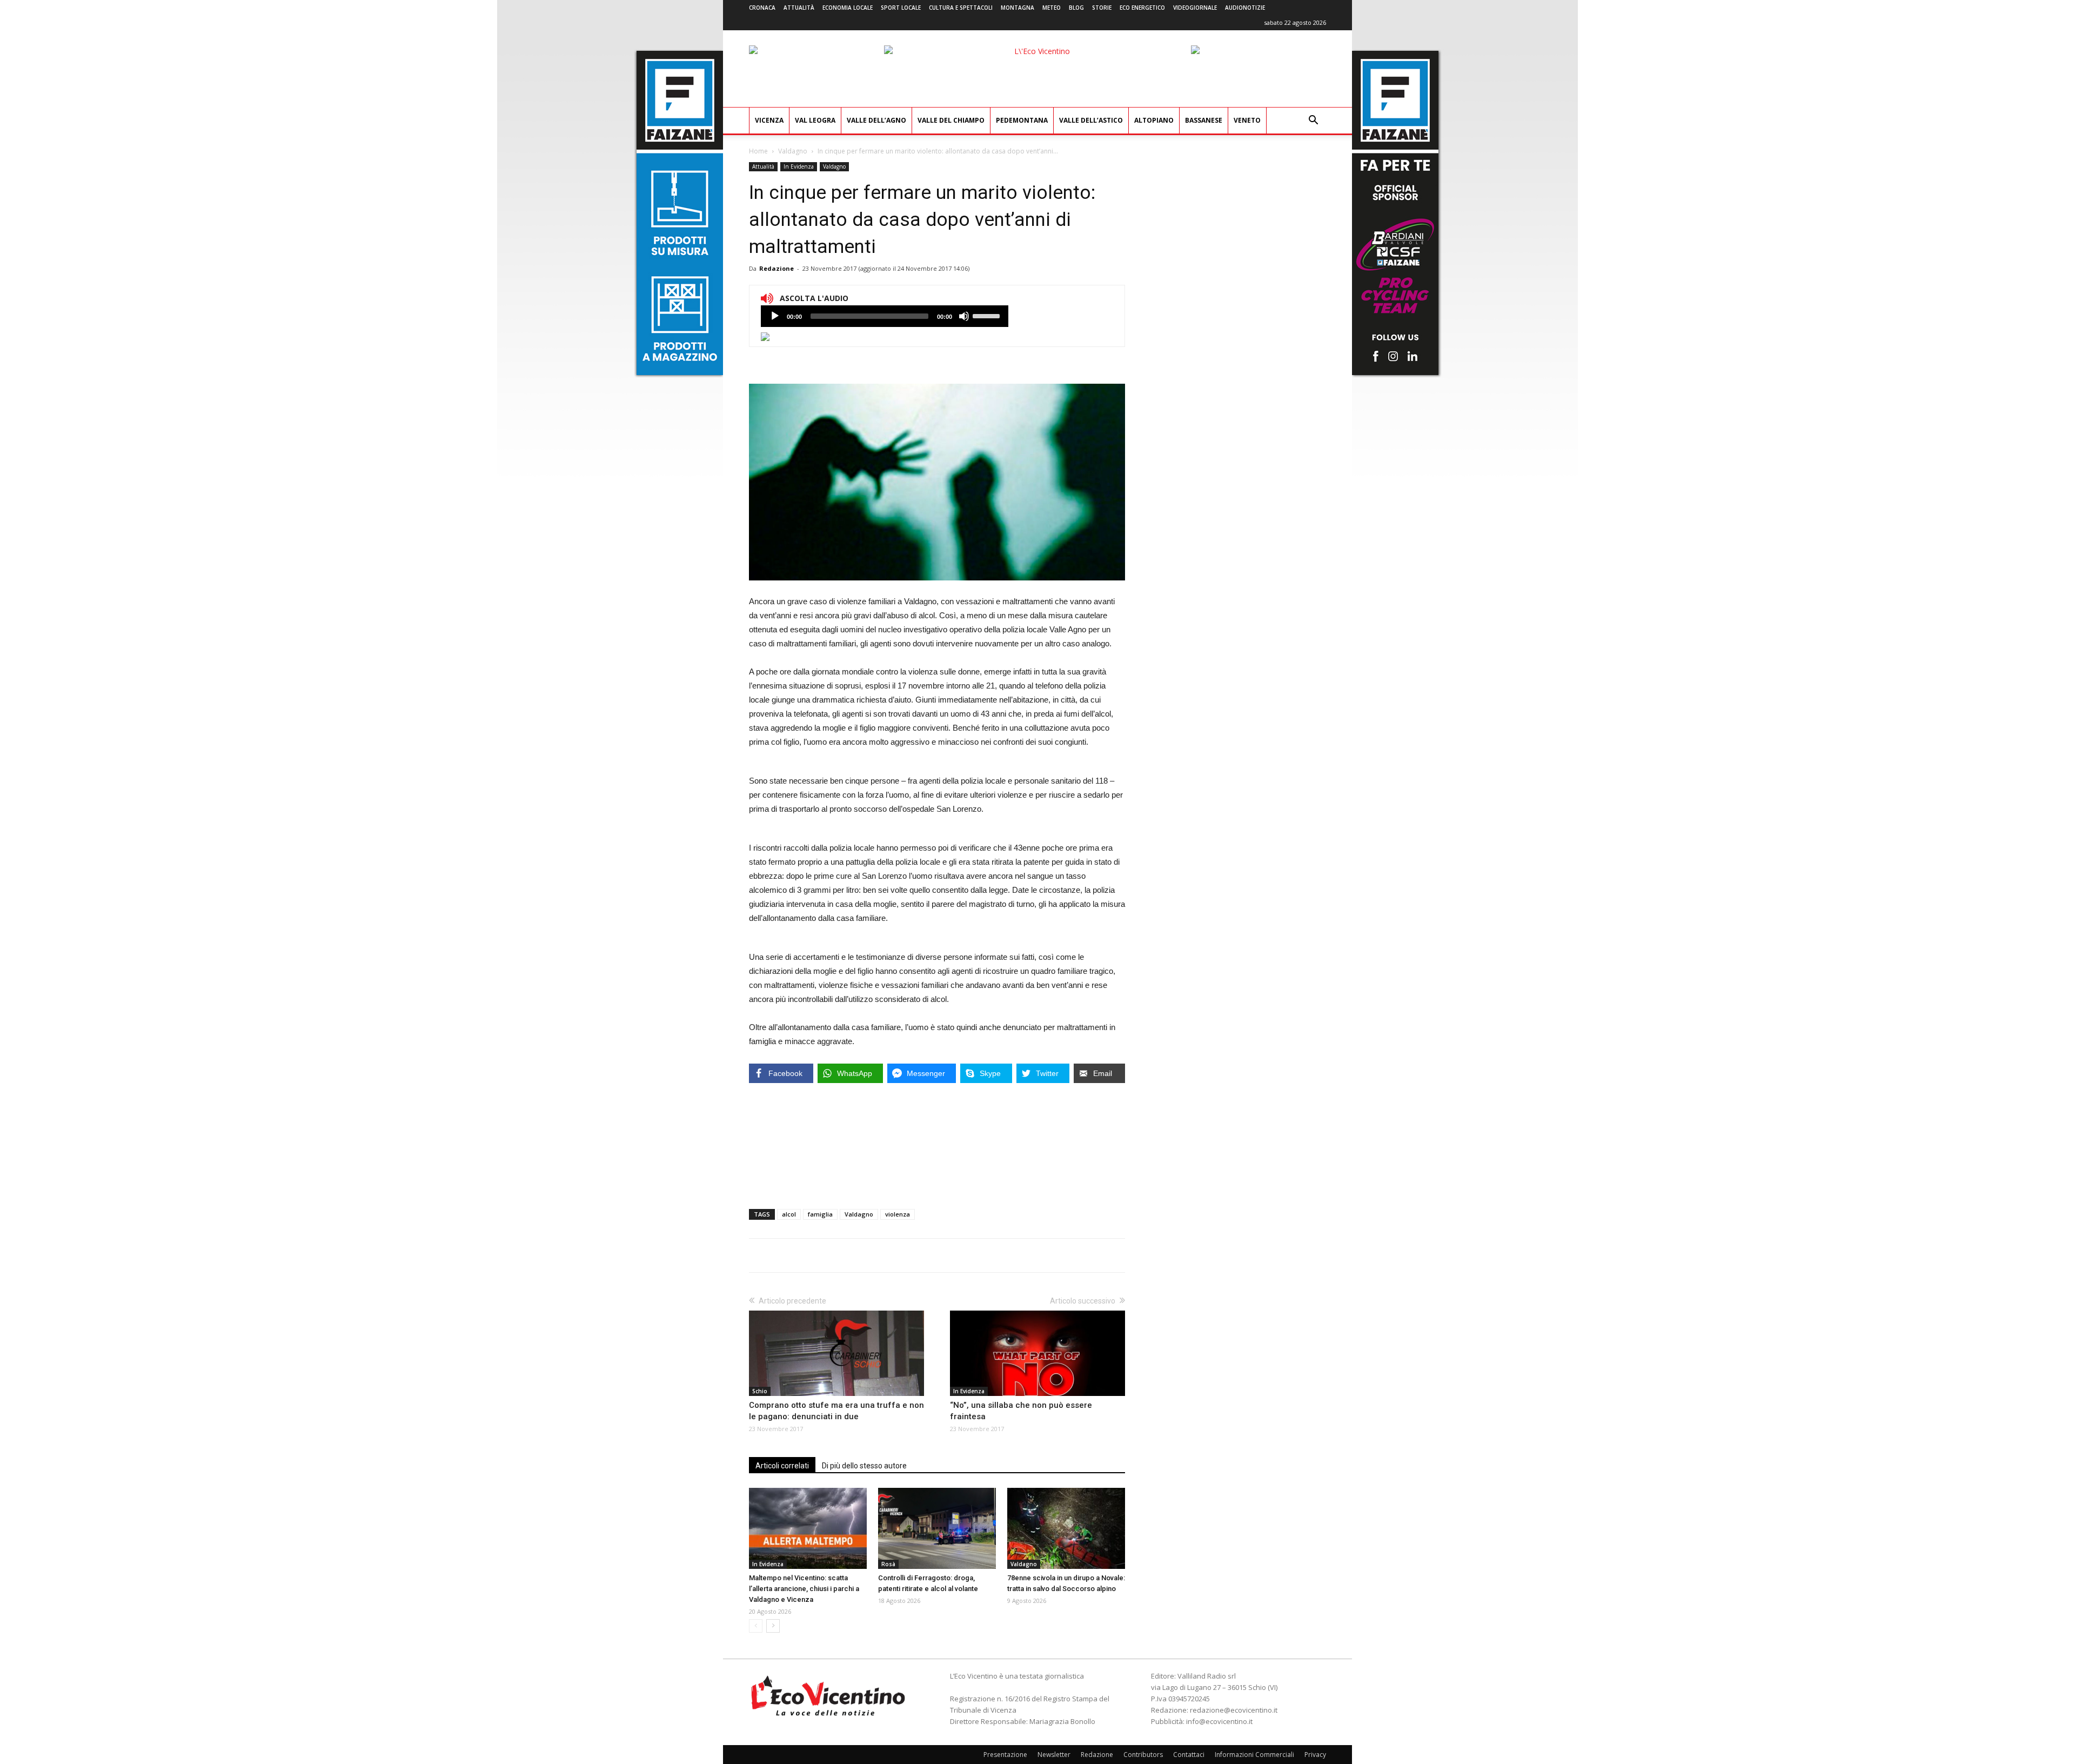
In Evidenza (799, 166)
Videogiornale (1195, 8)
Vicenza (769, 120)
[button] (1313, 121)
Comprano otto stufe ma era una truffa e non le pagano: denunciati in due (836, 1411)
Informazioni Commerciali (1254, 1755)
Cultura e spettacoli (961, 8)
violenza (898, 1214)
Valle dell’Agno (876, 120)
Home (758, 151)
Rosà (888, 1564)
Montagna (1018, 8)
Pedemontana (1022, 120)
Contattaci (1189, 1755)
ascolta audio (775, 316)
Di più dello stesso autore (864, 1466)
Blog (1076, 8)
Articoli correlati (782, 1466)
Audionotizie (1245, 8)
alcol (789, 1214)
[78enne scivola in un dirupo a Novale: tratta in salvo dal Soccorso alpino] (1066, 1528)
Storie (1102, 8)
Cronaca (762, 8)
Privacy (1315, 1755)
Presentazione (1005, 1755)
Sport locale (901, 8)
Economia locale (848, 8)
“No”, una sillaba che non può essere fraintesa (1021, 1411)
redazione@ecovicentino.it (1234, 1710)
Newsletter (1054, 1755)
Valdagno (793, 151)
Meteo (1052, 8)
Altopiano (1154, 120)
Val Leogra (815, 120)
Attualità (799, 8)
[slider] (988, 315)
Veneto (1247, 120)
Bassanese (1204, 120)
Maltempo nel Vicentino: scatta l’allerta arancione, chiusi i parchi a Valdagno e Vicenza (804, 1589)
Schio (760, 1391)
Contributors (1143, 1755)
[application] (885, 316)
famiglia (820, 1214)
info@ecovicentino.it (1219, 1721)
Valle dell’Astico (1091, 120)
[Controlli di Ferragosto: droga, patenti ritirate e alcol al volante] (937, 1528)
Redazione (777, 268)
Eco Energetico (1142, 8)
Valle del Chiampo (951, 120)
